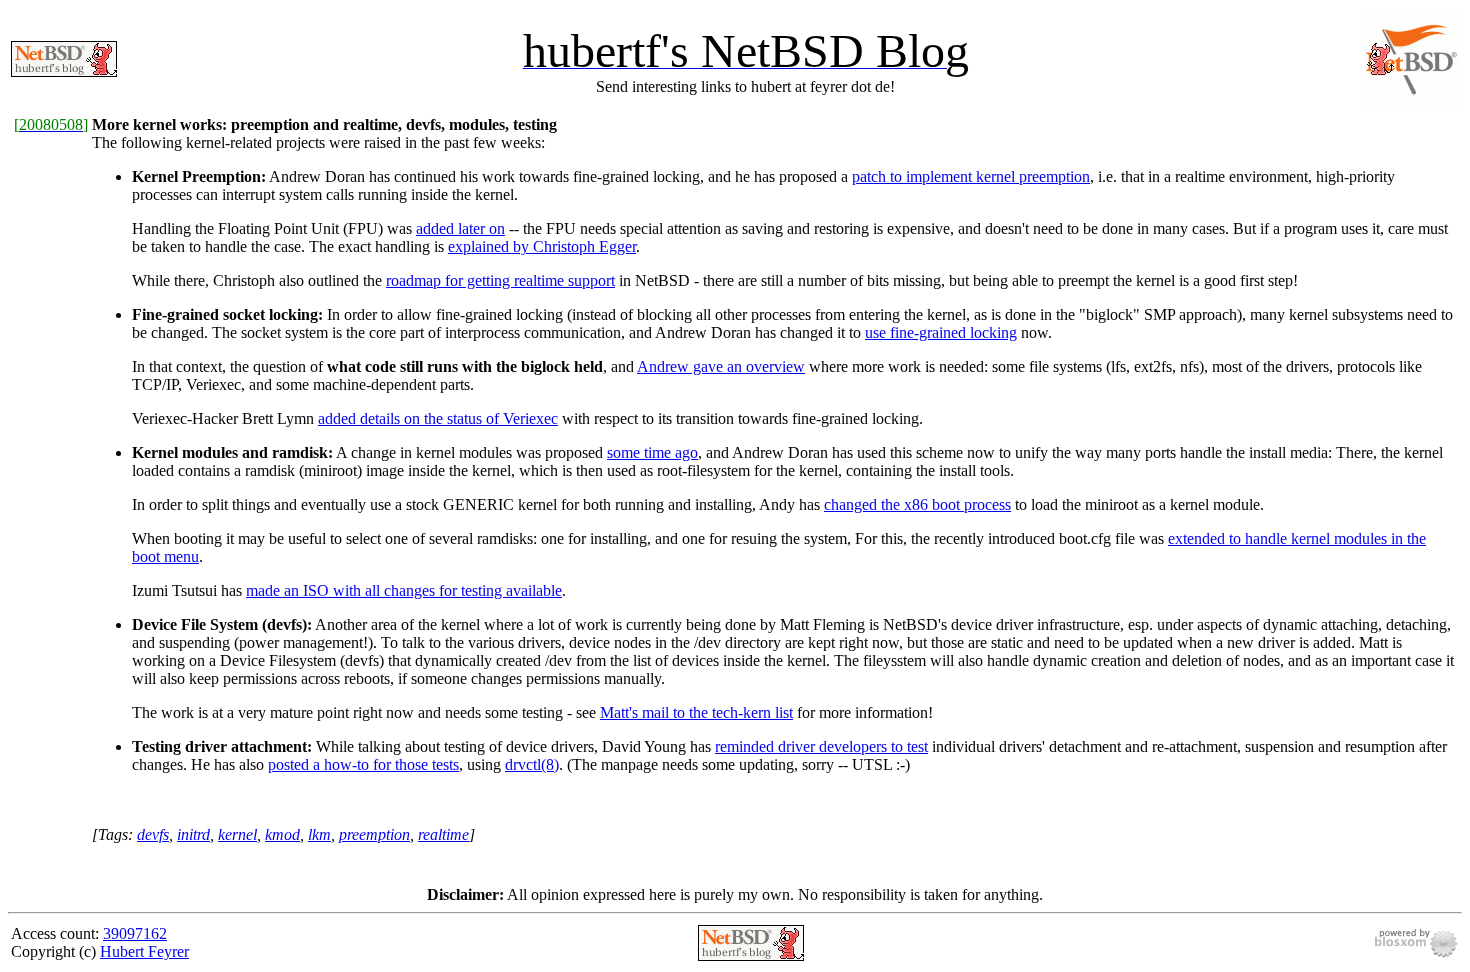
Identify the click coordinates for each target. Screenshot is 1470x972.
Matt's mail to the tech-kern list (696, 712)
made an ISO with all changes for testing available (404, 590)
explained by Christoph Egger (542, 246)
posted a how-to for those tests (363, 764)
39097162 (135, 933)
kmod (282, 834)
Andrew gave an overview (721, 366)
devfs (153, 834)
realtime (443, 834)
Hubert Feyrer (144, 951)
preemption (374, 834)
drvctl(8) (532, 764)
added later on (460, 228)
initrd (193, 834)
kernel (237, 834)
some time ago (652, 452)
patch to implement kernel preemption (971, 176)
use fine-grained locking (941, 332)
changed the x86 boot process (917, 504)
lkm (319, 834)
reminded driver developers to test (821, 746)
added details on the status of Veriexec (438, 418)
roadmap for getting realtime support (500, 280)
